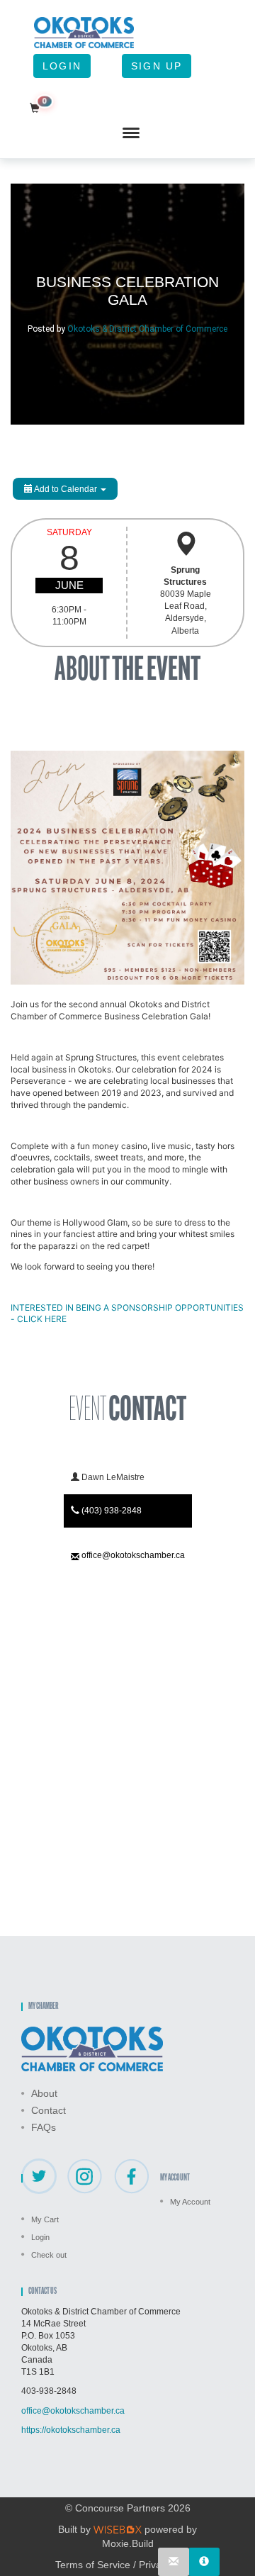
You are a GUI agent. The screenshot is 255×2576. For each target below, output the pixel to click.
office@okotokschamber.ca (133, 1555)
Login (62, 66)
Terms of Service (93, 2565)
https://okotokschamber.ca (71, 2430)
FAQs (44, 2127)
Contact (49, 2110)
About (44, 2093)
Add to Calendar (66, 489)
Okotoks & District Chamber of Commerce (147, 329)
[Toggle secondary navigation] (131, 133)
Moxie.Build (128, 2543)
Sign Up (157, 66)
